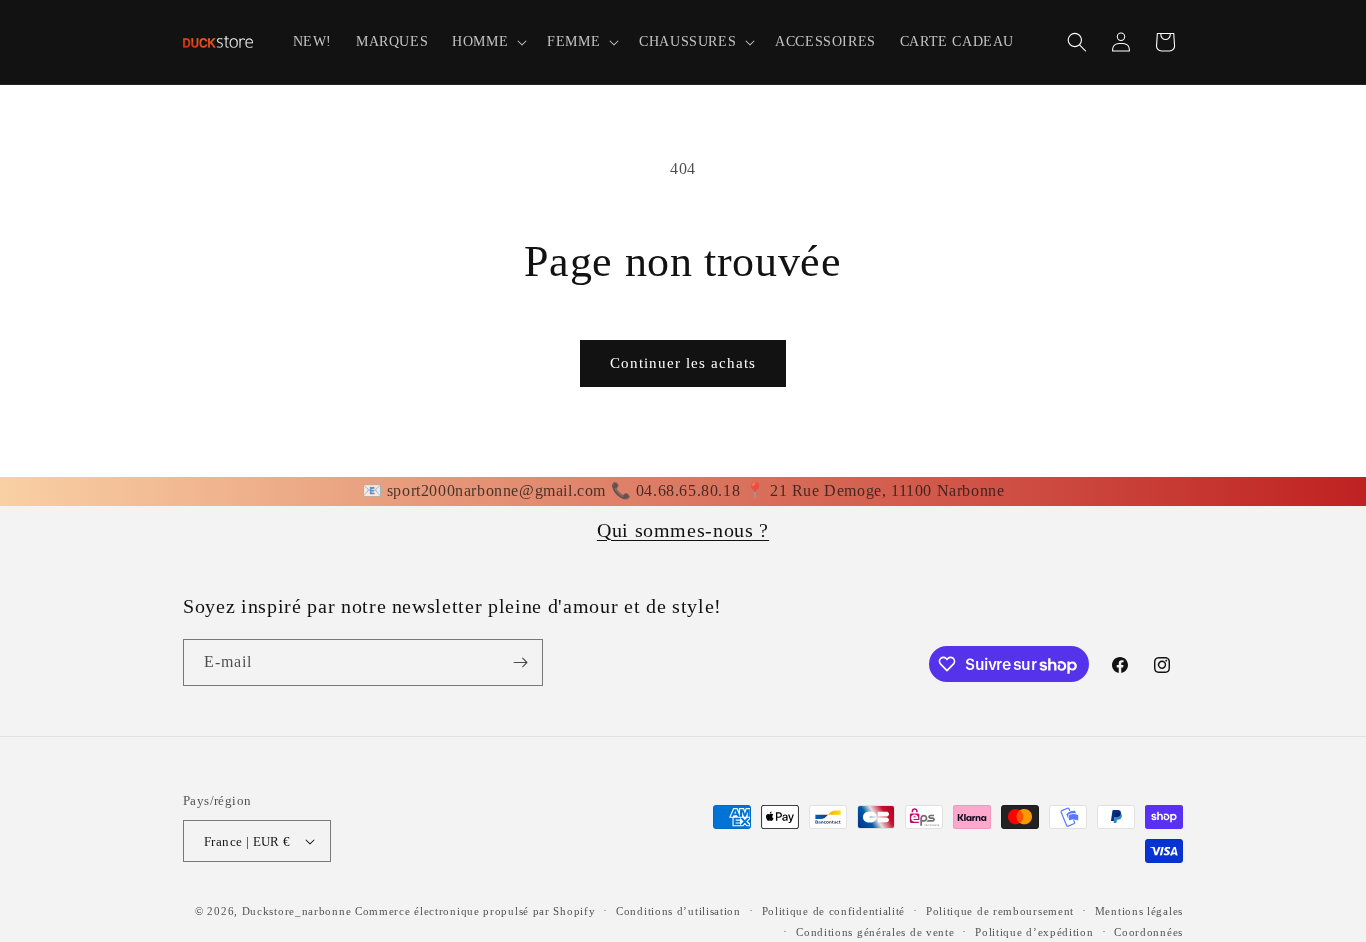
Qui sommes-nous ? (683, 530)
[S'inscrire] (520, 662)
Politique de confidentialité (834, 911)
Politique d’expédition (1034, 931)
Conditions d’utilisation (678, 911)
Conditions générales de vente (875, 931)
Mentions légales (1139, 911)
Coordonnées (1148, 931)
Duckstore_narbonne (297, 911)
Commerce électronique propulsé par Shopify (475, 911)
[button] (487, 42)
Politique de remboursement (1000, 911)
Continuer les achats (683, 363)
